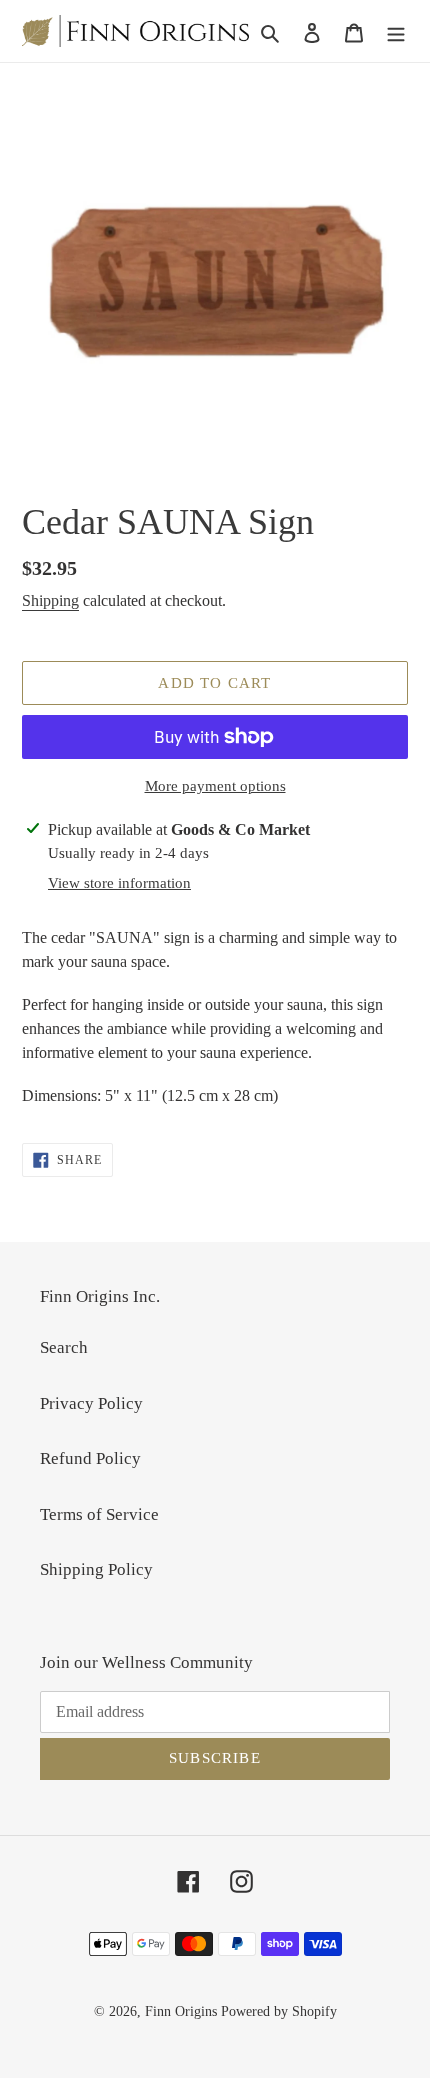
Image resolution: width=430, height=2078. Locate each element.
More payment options (215, 786)
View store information (119, 883)
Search (64, 1347)
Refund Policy (90, 1458)
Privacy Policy (91, 1403)
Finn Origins (181, 2011)
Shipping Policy (96, 1569)
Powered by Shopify (279, 2011)
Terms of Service (99, 1514)
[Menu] (396, 31)
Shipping (50, 600)
